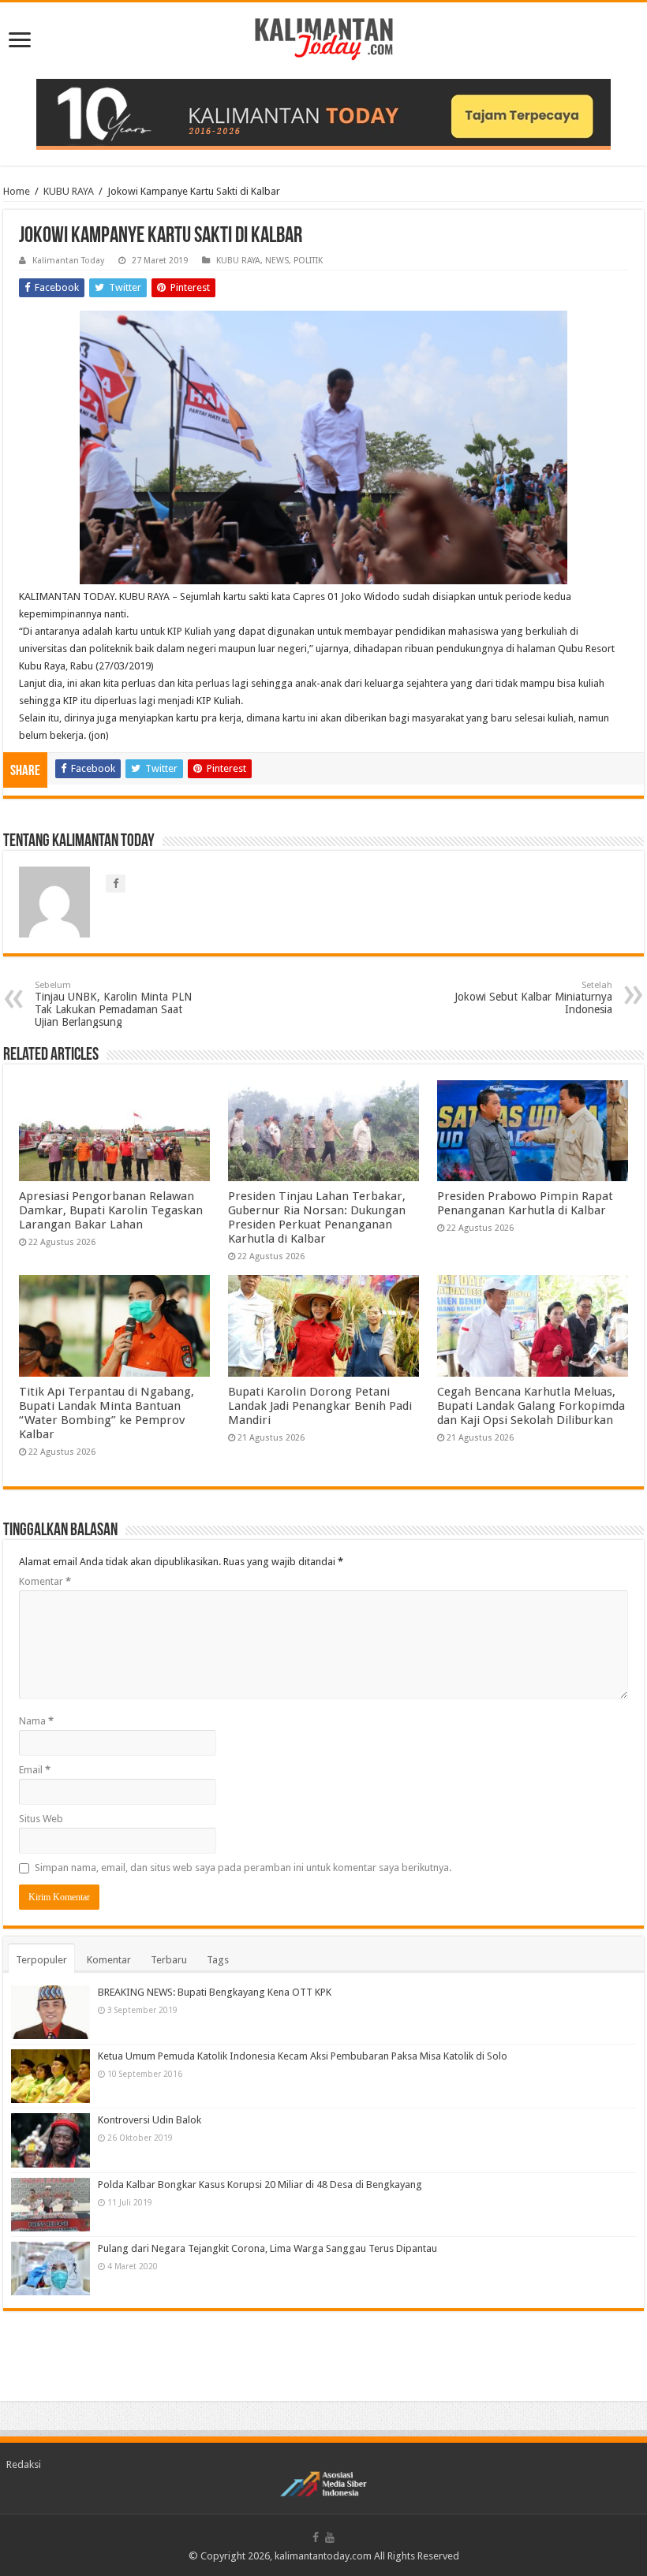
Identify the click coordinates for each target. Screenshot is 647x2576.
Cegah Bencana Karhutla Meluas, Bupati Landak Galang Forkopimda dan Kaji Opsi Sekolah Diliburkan (531, 1406)
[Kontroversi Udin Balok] (50, 2140)
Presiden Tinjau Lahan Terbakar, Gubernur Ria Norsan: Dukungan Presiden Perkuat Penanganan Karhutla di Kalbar (317, 1217)
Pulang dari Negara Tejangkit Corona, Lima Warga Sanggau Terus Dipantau (267, 2248)
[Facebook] (316, 2537)
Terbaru (169, 1960)
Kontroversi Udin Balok (150, 2120)
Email (35, 1770)
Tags (218, 1960)
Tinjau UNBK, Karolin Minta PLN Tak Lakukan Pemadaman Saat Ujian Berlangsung (113, 1004)
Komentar (45, 1581)
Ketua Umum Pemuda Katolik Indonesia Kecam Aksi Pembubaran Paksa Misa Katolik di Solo (303, 2056)
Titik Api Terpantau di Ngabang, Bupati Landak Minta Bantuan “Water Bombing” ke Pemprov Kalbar (107, 1413)
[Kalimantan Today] (324, 38)
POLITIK (308, 261)
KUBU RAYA (69, 191)
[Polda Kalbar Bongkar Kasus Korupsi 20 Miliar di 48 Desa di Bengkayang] (50, 2205)
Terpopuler (41, 1960)
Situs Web (41, 1819)
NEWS (277, 261)
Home (17, 191)
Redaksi (24, 2464)
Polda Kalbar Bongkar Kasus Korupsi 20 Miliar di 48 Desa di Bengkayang (260, 2185)
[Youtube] (330, 2537)
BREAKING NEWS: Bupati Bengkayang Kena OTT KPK (215, 1992)
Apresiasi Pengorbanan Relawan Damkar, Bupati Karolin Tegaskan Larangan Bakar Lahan (111, 1210)
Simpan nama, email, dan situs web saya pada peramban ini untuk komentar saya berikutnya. (243, 1868)
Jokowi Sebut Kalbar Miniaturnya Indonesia (533, 998)
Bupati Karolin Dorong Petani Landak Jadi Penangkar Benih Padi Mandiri (320, 1406)
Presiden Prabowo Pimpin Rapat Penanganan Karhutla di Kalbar (525, 1203)
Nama (36, 1721)
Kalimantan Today (68, 261)
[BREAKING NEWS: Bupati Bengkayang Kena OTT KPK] (50, 2012)
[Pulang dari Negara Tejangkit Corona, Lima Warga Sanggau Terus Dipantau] (50, 2268)
